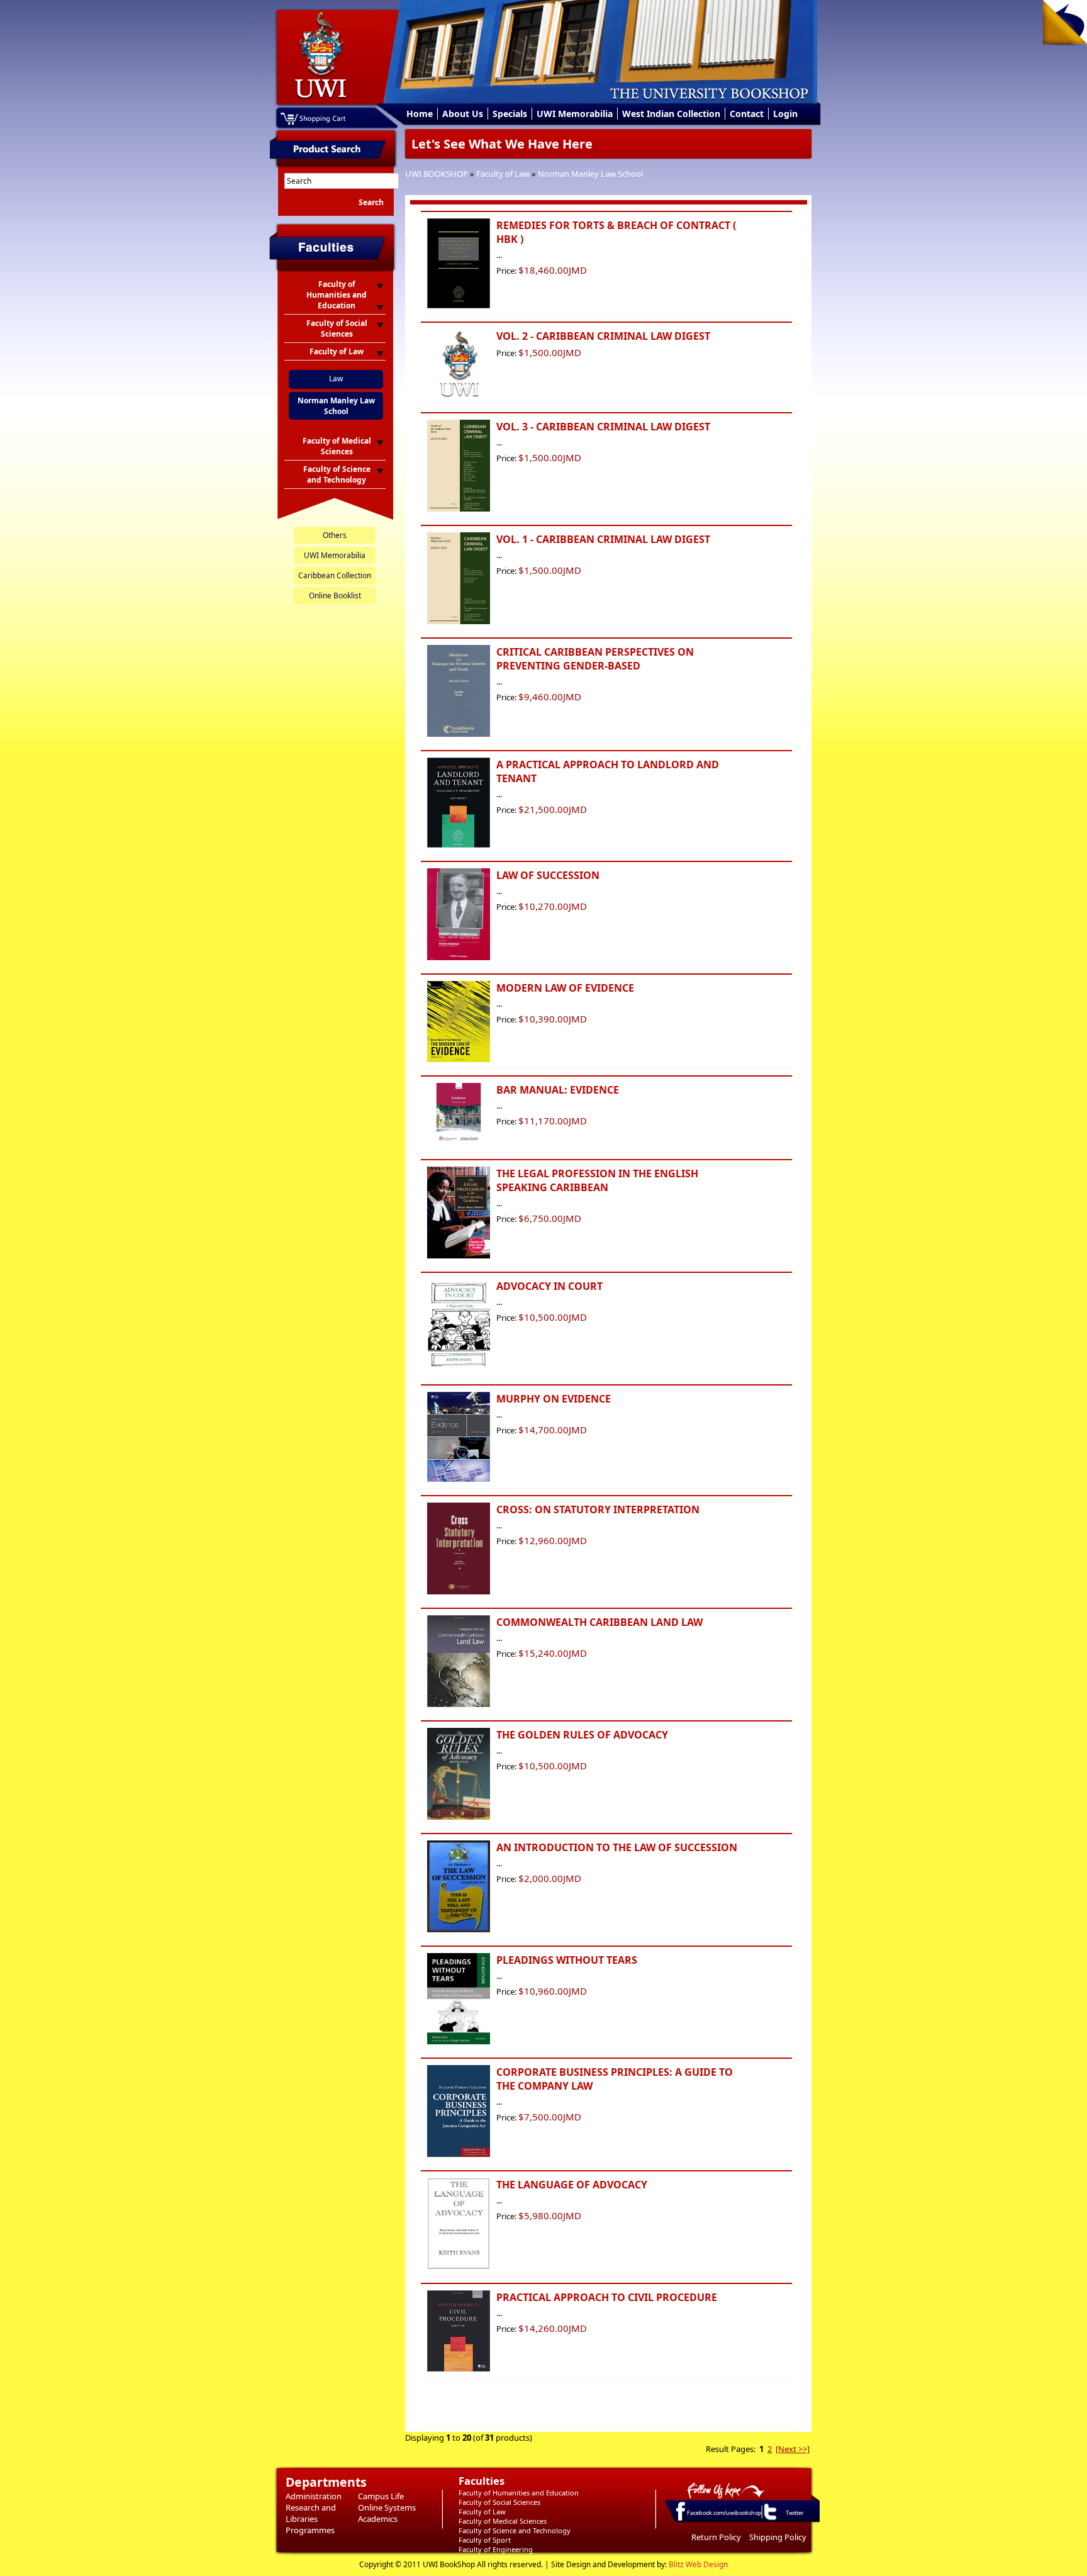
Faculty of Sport (485, 2540)
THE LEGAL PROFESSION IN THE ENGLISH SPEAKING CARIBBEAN (597, 1180)
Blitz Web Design (698, 2564)
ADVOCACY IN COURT (549, 1286)
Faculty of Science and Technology (515, 2530)
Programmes (310, 2530)
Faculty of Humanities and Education (519, 2493)
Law (336, 378)
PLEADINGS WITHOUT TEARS (567, 1960)
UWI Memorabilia (575, 114)
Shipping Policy (778, 2537)
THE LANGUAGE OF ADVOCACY (572, 2185)
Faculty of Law (503, 174)
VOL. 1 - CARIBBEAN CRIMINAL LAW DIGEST (603, 539)
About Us (463, 114)
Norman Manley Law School (590, 174)
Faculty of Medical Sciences (503, 2521)
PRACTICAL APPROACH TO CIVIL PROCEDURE (607, 2297)
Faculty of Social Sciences (499, 2502)
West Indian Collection (671, 114)
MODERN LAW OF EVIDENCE (565, 988)
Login (785, 114)
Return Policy (716, 2537)
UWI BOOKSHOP (437, 174)
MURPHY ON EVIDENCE (554, 1399)
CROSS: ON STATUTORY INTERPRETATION (598, 1509)
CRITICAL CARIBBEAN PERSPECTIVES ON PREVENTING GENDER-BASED (595, 659)
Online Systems (387, 2507)
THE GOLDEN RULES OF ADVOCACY (582, 1735)
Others (335, 535)
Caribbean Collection (335, 575)
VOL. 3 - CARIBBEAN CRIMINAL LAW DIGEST (603, 427)
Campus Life (381, 2496)
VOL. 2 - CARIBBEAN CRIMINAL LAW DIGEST (603, 336)
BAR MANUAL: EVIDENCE (558, 1090)
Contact (747, 114)
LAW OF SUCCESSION (548, 875)
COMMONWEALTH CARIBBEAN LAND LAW (599, 1622)
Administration (314, 2496)
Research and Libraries (311, 2513)
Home (420, 114)
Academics (378, 2519)
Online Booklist (335, 596)
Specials (510, 114)
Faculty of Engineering (496, 2549)
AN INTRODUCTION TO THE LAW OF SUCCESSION (617, 1847)
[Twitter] (769, 2519)
